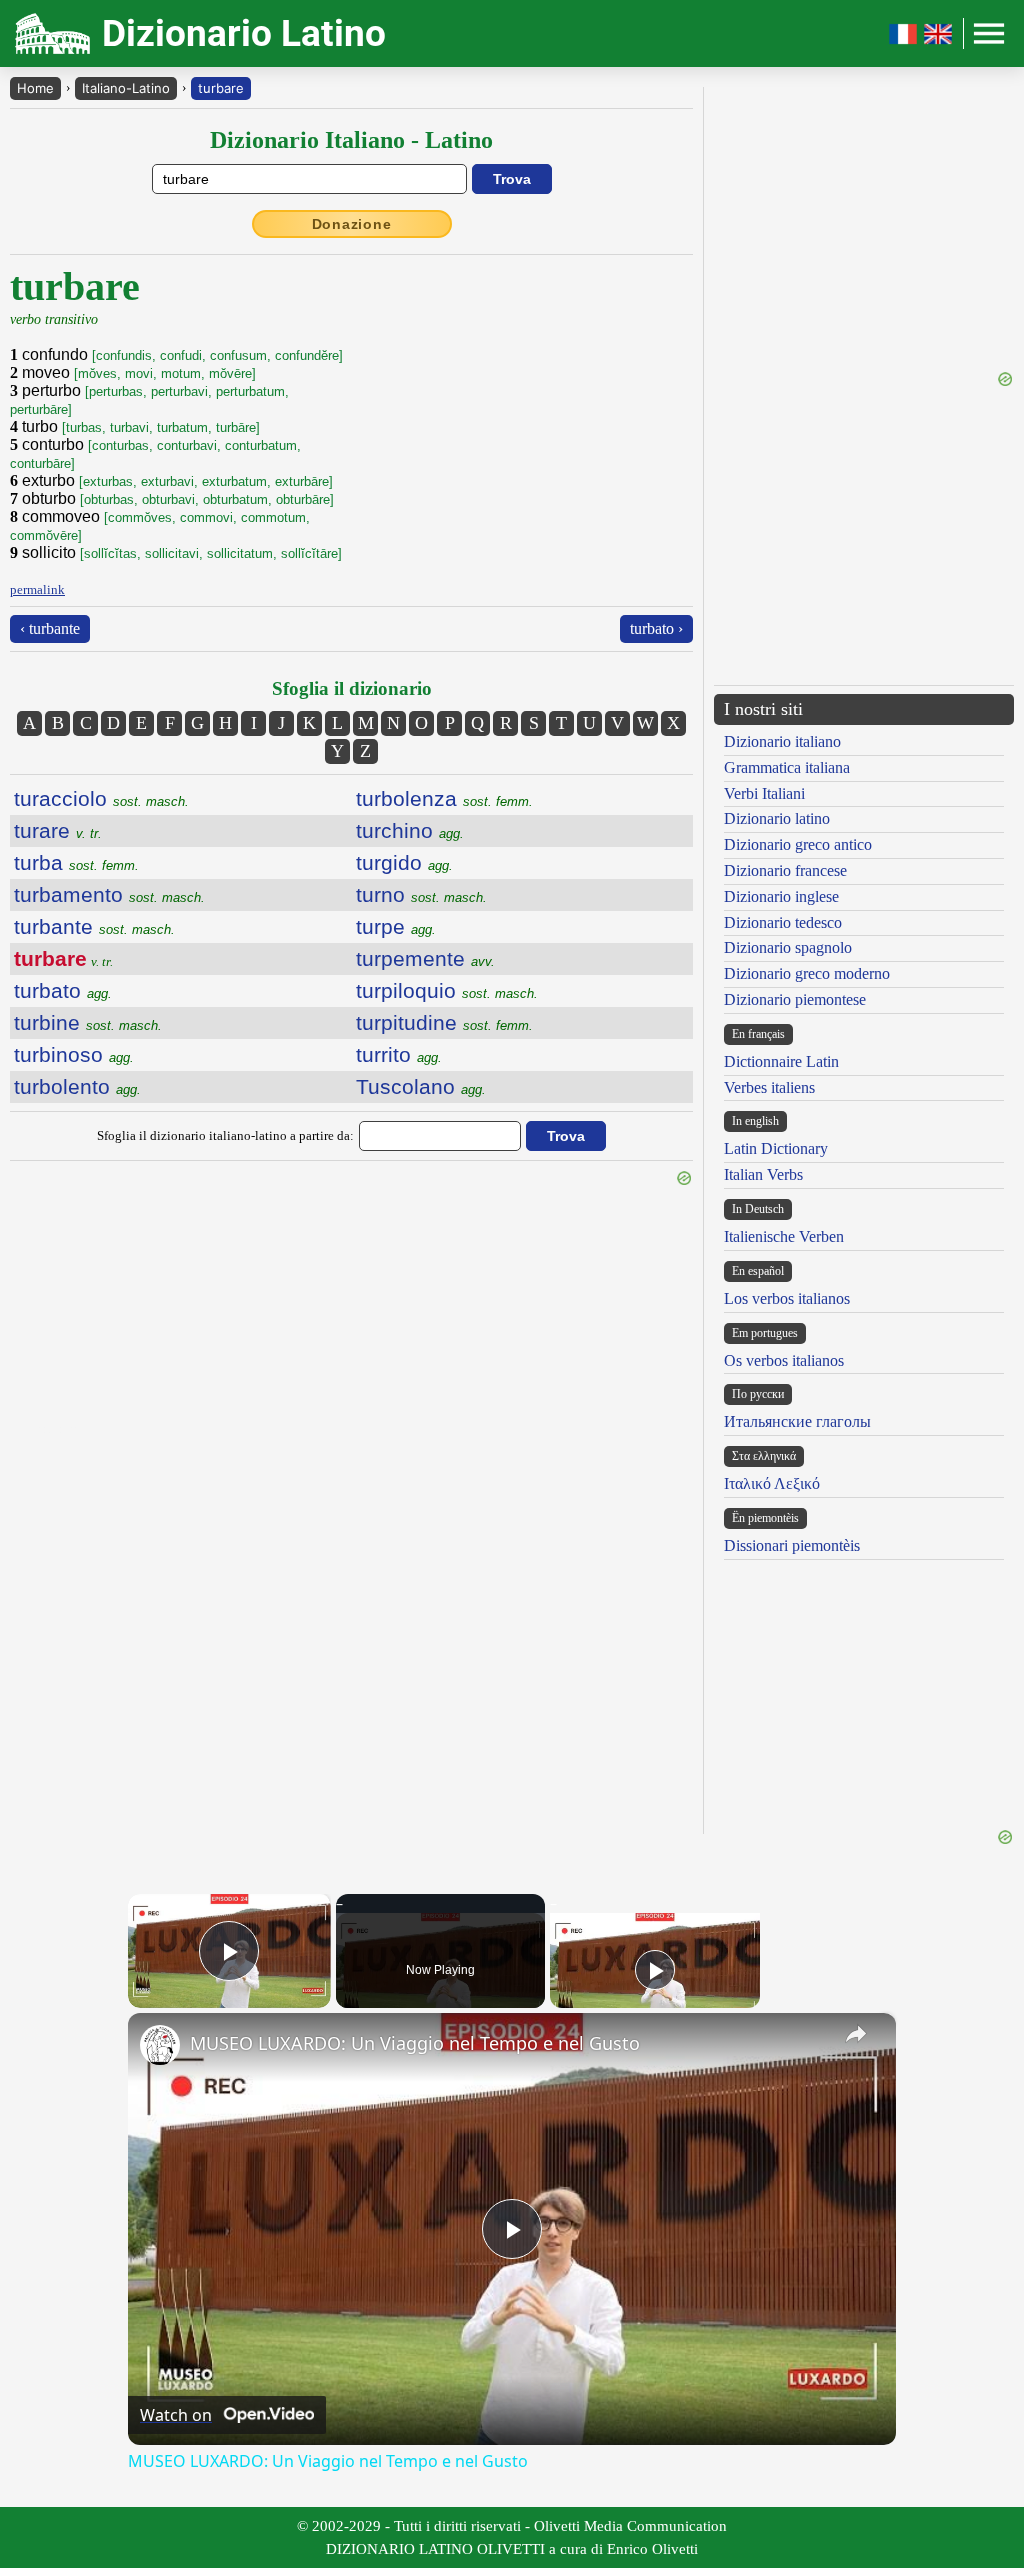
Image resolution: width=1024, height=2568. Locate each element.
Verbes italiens (769, 1087)
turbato (63, 990)
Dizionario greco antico (798, 844)
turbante (94, 926)
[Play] (655, 1970)
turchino (410, 830)
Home (35, 88)
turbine (88, 1022)
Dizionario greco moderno (807, 973)
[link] (160, 2045)
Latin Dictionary (776, 1148)
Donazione (352, 224)
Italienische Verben (784, 1236)
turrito (399, 1054)
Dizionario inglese (781, 896)
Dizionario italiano (782, 741)
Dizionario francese (785, 870)
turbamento (109, 894)
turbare (221, 88)
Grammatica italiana (787, 767)
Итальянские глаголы (797, 1421)
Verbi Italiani (764, 793)
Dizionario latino (777, 818)
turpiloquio (447, 990)
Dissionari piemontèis (792, 1545)
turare (58, 830)
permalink (37, 589)
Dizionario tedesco (783, 922)
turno (421, 894)
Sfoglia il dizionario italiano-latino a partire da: (225, 1135)
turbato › (656, 628)
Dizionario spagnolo (788, 947)
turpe (396, 926)
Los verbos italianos (787, 1298)
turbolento (77, 1086)
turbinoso (74, 1054)
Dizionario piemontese (795, 999)
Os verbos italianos (784, 1360)
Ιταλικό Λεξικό (772, 1483)
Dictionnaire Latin (781, 1061)
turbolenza (444, 798)
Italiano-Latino (126, 88)
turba (76, 862)
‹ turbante (50, 628)
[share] (856, 2034)
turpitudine (444, 1022)
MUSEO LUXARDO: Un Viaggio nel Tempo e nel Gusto (415, 2043)
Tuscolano (421, 1086)
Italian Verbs (763, 1174)
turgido (404, 862)
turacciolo (101, 798)
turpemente (425, 958)
